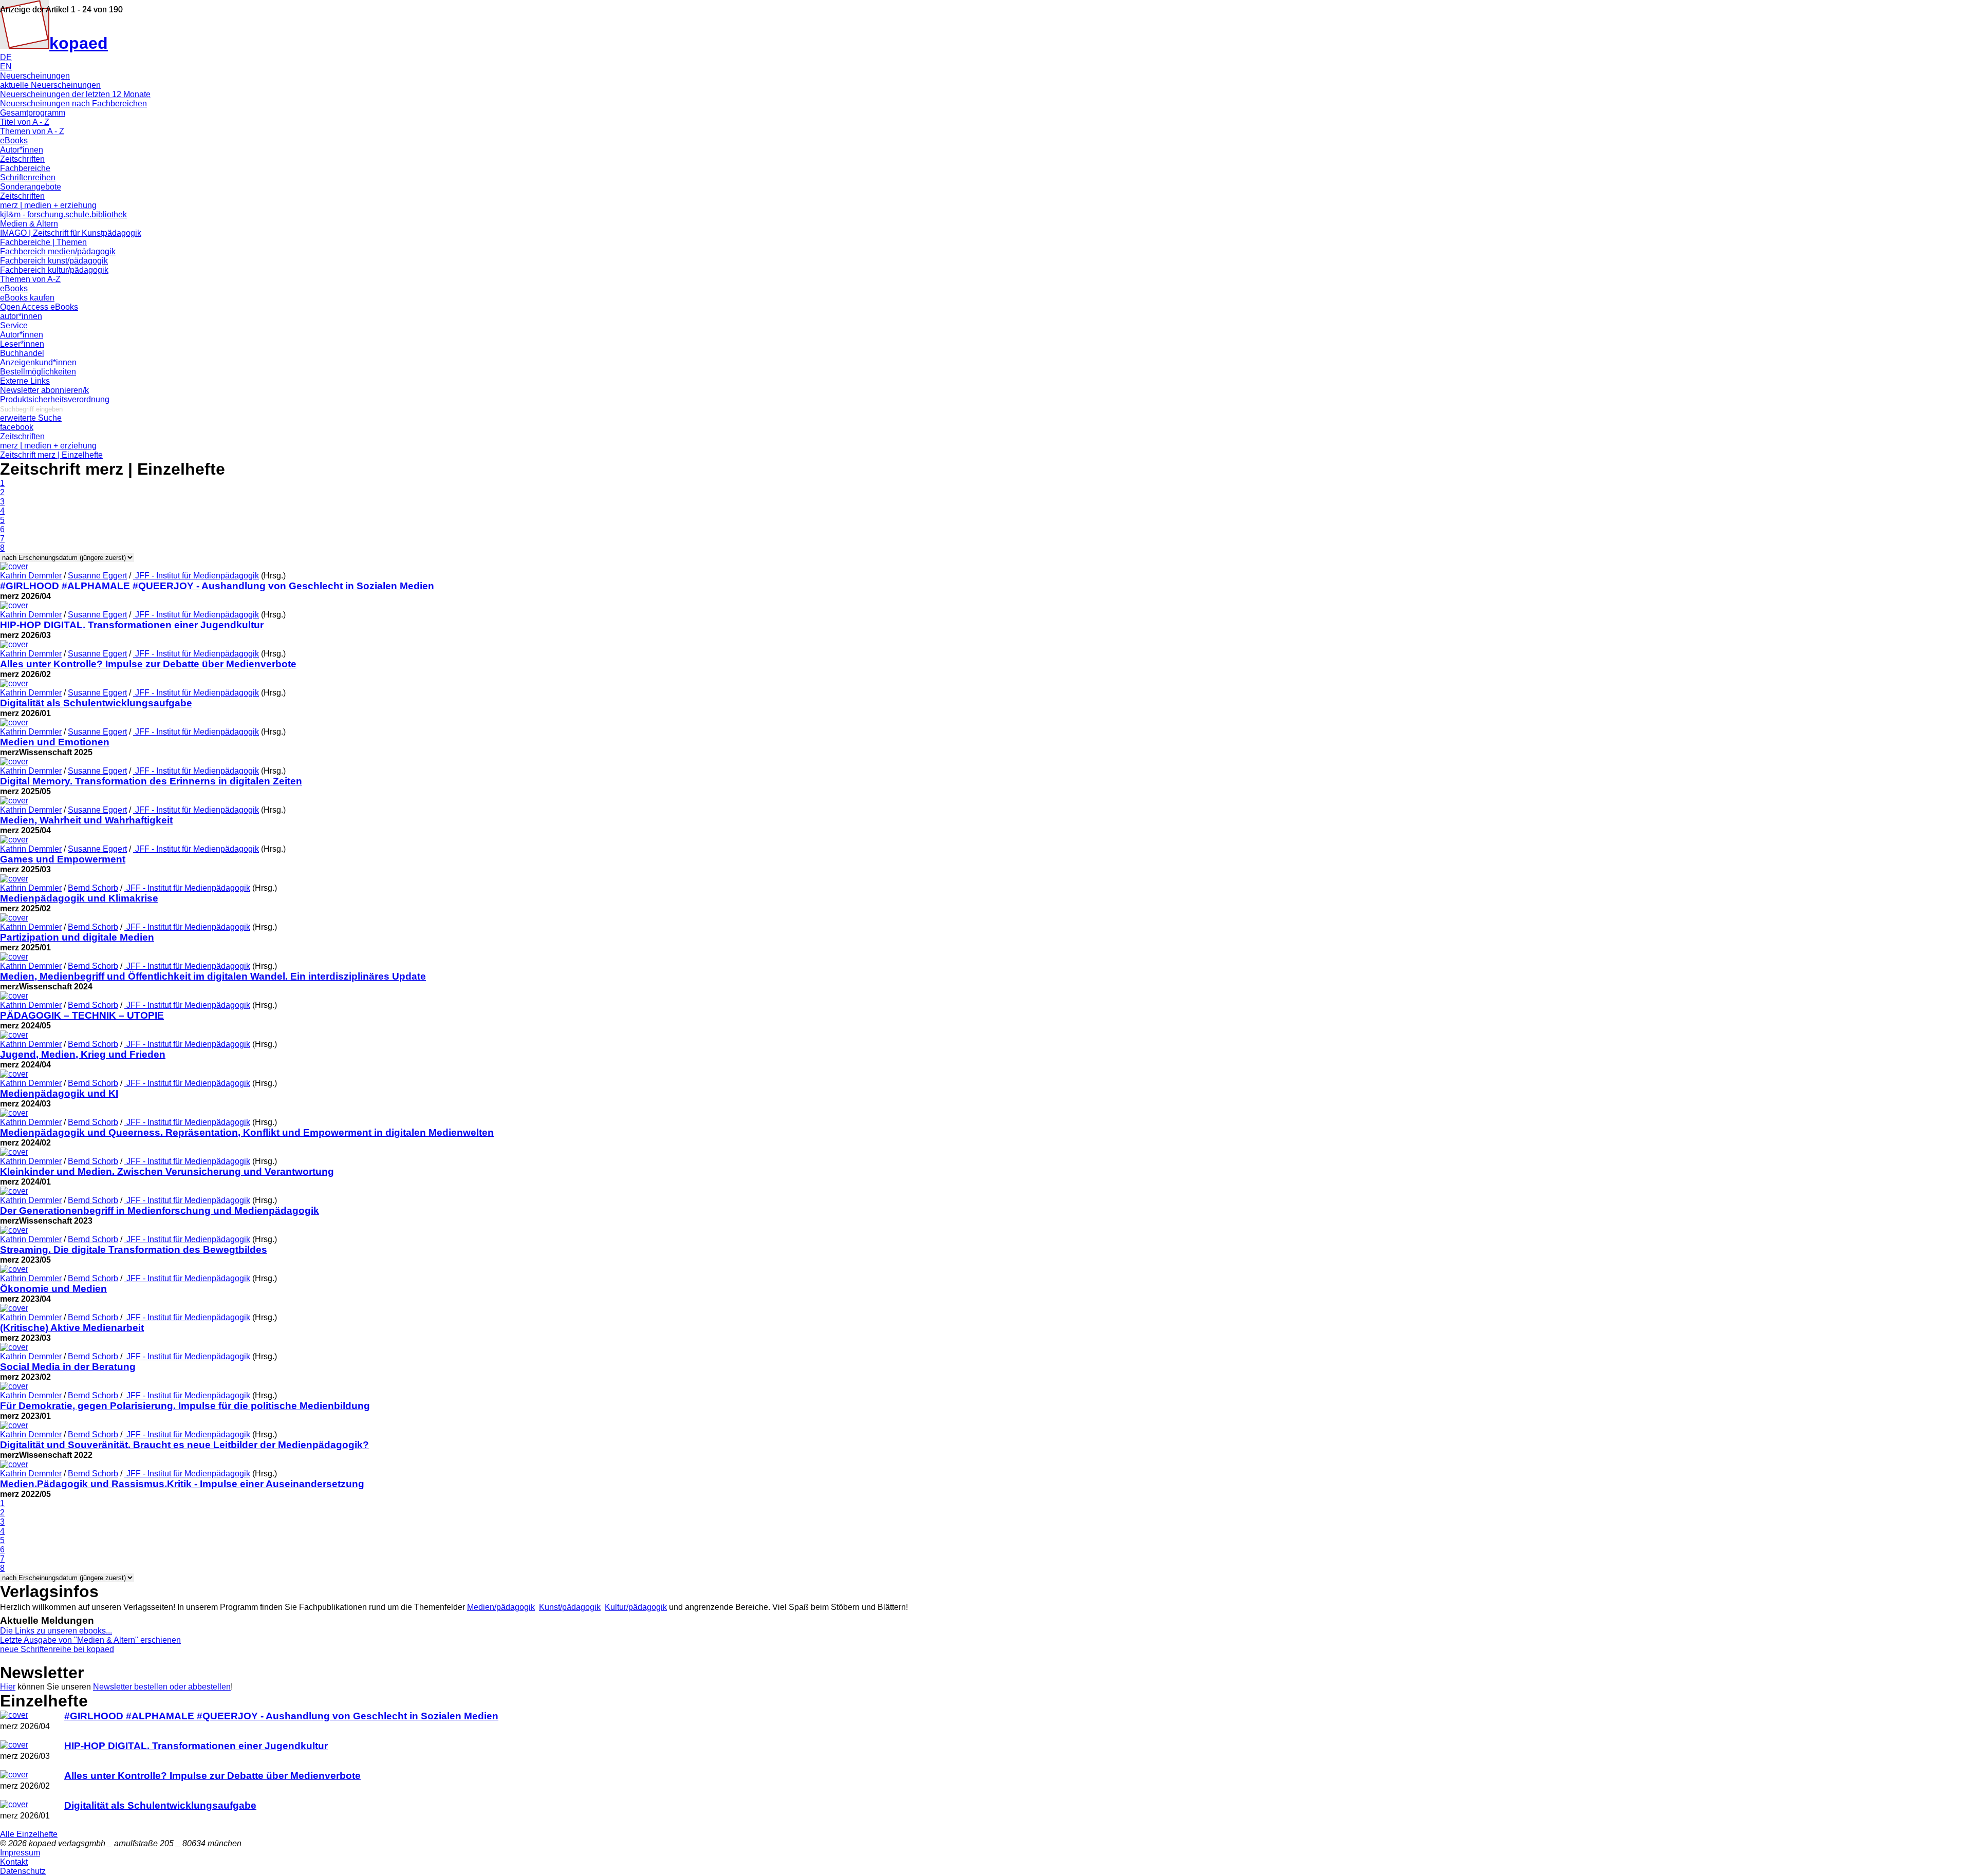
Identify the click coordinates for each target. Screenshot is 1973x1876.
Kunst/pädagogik (570, 1607)
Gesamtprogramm (33, 113)
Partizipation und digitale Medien (77, 937)
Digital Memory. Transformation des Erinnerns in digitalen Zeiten (151, 781)
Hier (8, 1687)
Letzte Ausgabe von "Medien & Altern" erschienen (90, 1640)
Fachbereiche (25, 168)
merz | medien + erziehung (48, 205)
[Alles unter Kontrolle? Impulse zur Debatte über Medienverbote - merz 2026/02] (14, 1775)
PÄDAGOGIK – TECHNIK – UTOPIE (82, 1015)
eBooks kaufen (27, 298)
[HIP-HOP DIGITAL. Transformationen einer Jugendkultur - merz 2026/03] (14, 1745)
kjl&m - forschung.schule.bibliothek (63, 214)
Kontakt (14, 1862)
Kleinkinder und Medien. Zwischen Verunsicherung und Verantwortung (167, 1171)
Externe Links (25, 381)
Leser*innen (22, 344)
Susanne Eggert (97, 576)
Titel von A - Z (25, 122)
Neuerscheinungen (35, 76)
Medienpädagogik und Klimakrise (79, 898)
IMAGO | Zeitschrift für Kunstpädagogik (71, 233)
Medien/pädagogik (501, 1607)
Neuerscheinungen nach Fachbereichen (73, 104)
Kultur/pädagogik (636, 1607)
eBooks (14, 140)
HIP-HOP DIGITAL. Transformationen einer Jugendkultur (132, 625)
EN (6, 67)
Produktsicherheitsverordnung (55, 399)
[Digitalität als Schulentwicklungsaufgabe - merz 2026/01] (14, 1804)
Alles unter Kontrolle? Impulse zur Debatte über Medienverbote (148, 664)
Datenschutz (23, 1871)
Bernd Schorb (93, 888)
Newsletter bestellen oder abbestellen (162, 1687)
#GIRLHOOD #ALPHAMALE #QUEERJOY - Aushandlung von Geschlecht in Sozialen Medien (217, 586)
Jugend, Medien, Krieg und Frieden (83, 1054)
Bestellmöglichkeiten (38, 372)
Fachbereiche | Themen (43, 242)
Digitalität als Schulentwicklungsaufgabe (96, 703)
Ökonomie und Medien (53, 1289)
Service (14, 325)
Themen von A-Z (30, 279)
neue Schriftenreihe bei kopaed (57, 1649)
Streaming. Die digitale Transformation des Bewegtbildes (134, 1250)
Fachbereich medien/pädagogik (58, 251)
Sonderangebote (31, 187)
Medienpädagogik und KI (59, 1093)
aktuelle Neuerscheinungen (50, 85)
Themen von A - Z (32, 131)
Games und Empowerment (63, 859)
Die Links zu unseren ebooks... (56, 1631)
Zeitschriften (22, 159)
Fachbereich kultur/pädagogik (54, 270)
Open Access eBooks (39, 307)
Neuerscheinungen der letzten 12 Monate (75, 94)
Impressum (20, 1853)
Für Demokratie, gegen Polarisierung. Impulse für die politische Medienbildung (185, 1406)
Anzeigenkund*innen (38, 362)
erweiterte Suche (31, 418)
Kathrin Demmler (31, 576)
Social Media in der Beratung (68, 1367)
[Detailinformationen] (14, 566)
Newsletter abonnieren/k (44, 390)
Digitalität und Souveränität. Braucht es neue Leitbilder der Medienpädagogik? (184, 1445)
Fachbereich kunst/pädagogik (54, 261)
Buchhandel (22, 353)
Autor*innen (22, 150)
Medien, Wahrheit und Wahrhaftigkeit (86, 820)
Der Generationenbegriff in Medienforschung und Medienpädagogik (160, 1211)
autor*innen (21, 316)
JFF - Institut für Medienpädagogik (196, 576)
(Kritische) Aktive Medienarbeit (72, 1328)
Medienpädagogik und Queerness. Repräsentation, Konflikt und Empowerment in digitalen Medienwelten (247, 1132)
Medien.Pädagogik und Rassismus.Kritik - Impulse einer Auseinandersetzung (182, 1484)
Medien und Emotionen (55, 742)
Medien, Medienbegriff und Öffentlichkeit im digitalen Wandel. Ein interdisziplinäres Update (213, 976)
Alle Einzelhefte (29, 1834)
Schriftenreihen (28, 177)
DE (6, 57)
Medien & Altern (29, 224)
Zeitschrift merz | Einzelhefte (51, 455)
